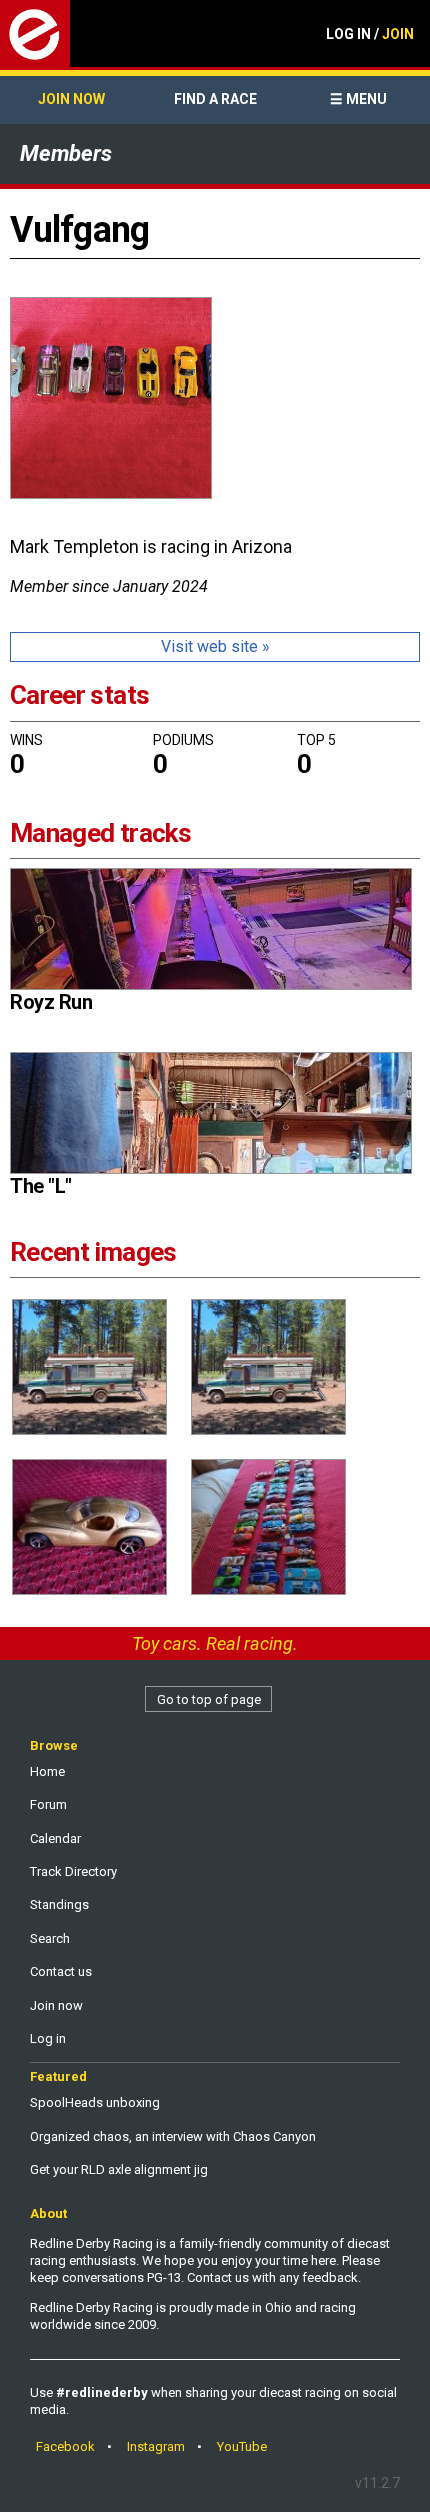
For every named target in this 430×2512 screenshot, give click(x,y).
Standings (59, 1904)
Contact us (61, 1971)
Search (50, 1938)
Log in (48, 2038)
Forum (48, 1804)
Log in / (370, 34)
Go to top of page (209, 1699)
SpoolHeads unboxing (95, 2102)
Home (47, 1771)
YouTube (242, 2446)
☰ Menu (358, 99)
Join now (71, 99)
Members (66, 153)
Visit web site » (215, 646)
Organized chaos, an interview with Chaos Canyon (173, 2136)
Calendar (55, 1838)
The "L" (41, 1186)
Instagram (156, 2446)
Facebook (65, 2446)
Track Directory (73, 1871)
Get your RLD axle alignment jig (119, 2169)
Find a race (215, 99)
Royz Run (51, 1002)
